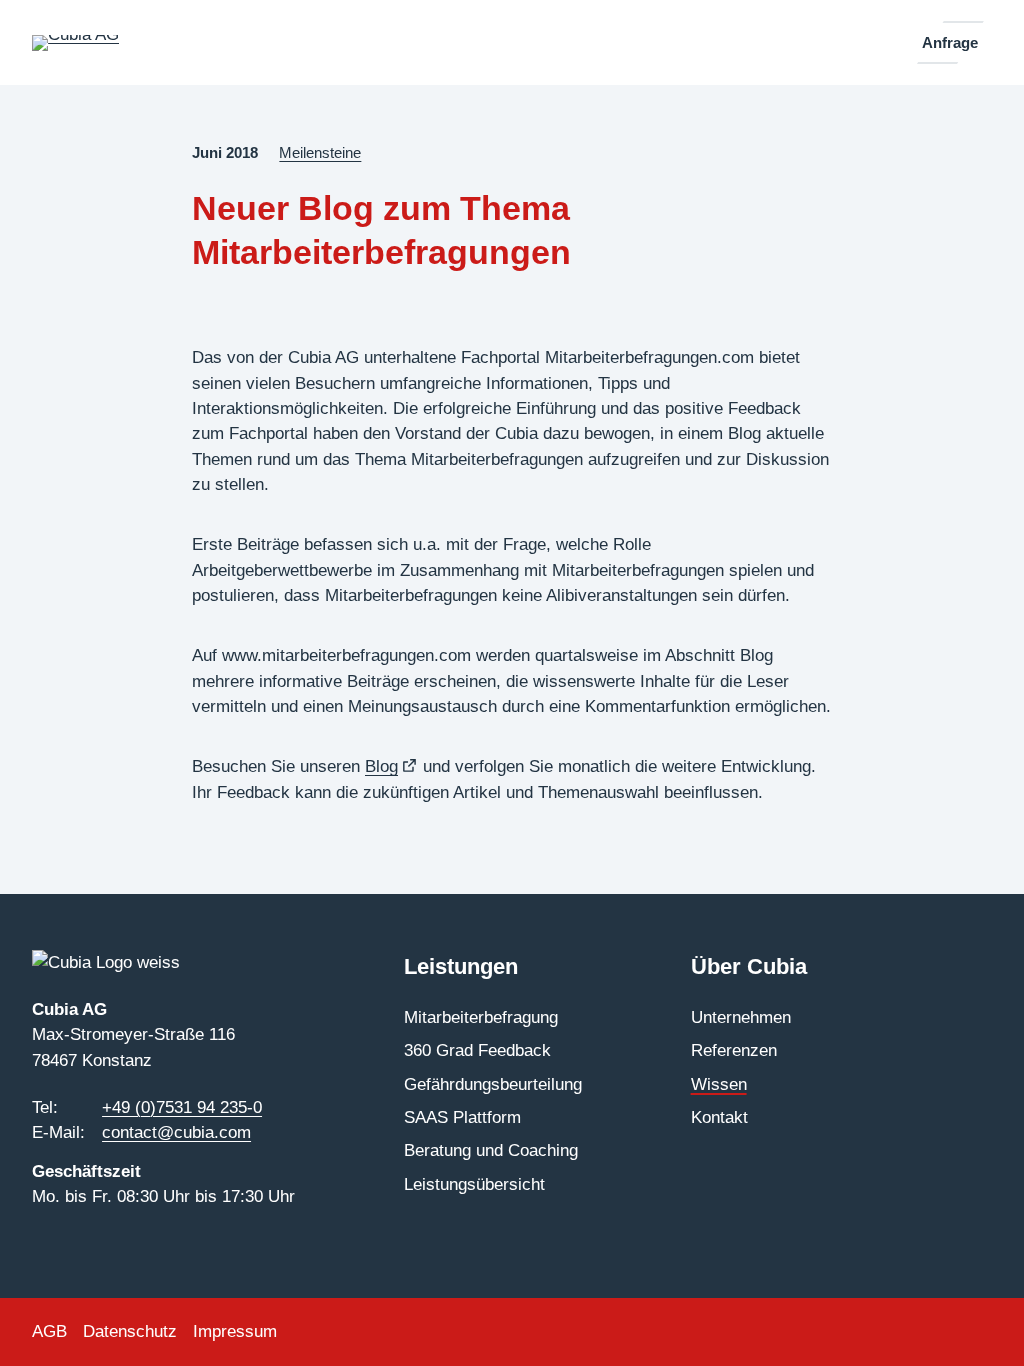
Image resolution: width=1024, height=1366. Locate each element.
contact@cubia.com (176, 1132)
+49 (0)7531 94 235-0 (182, 1107)
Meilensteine (320, 153)
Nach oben (951, 1322)
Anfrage (950, 42)
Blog (391, 766)
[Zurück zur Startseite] (75, 43)
